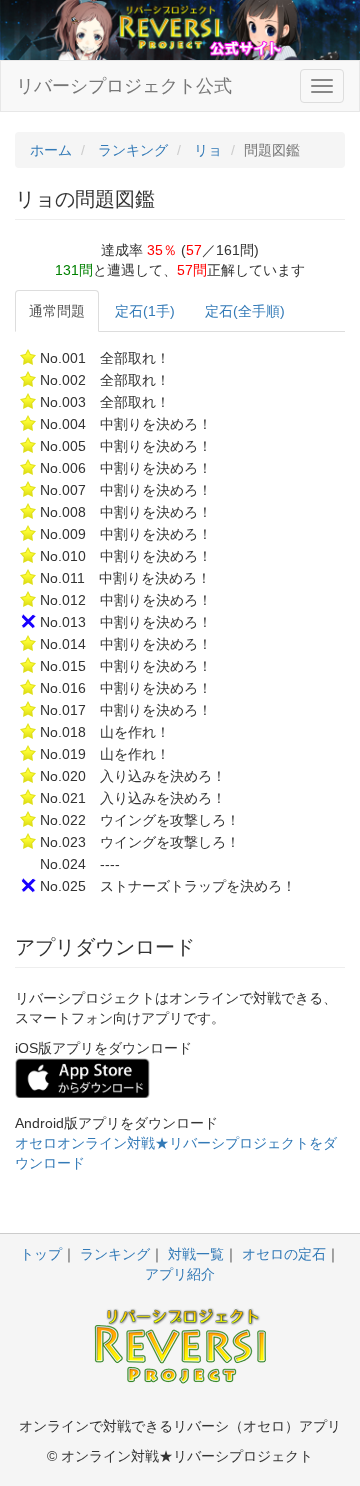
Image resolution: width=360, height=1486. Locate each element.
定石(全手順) (245, 311)
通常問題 (57, 311)
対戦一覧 (196, 1254)
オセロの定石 (284, 1254)
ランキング (115, 1254)
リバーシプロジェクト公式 (124, 86)
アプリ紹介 (180, 1274)
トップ (41, 1254)
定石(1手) (145, 311)
